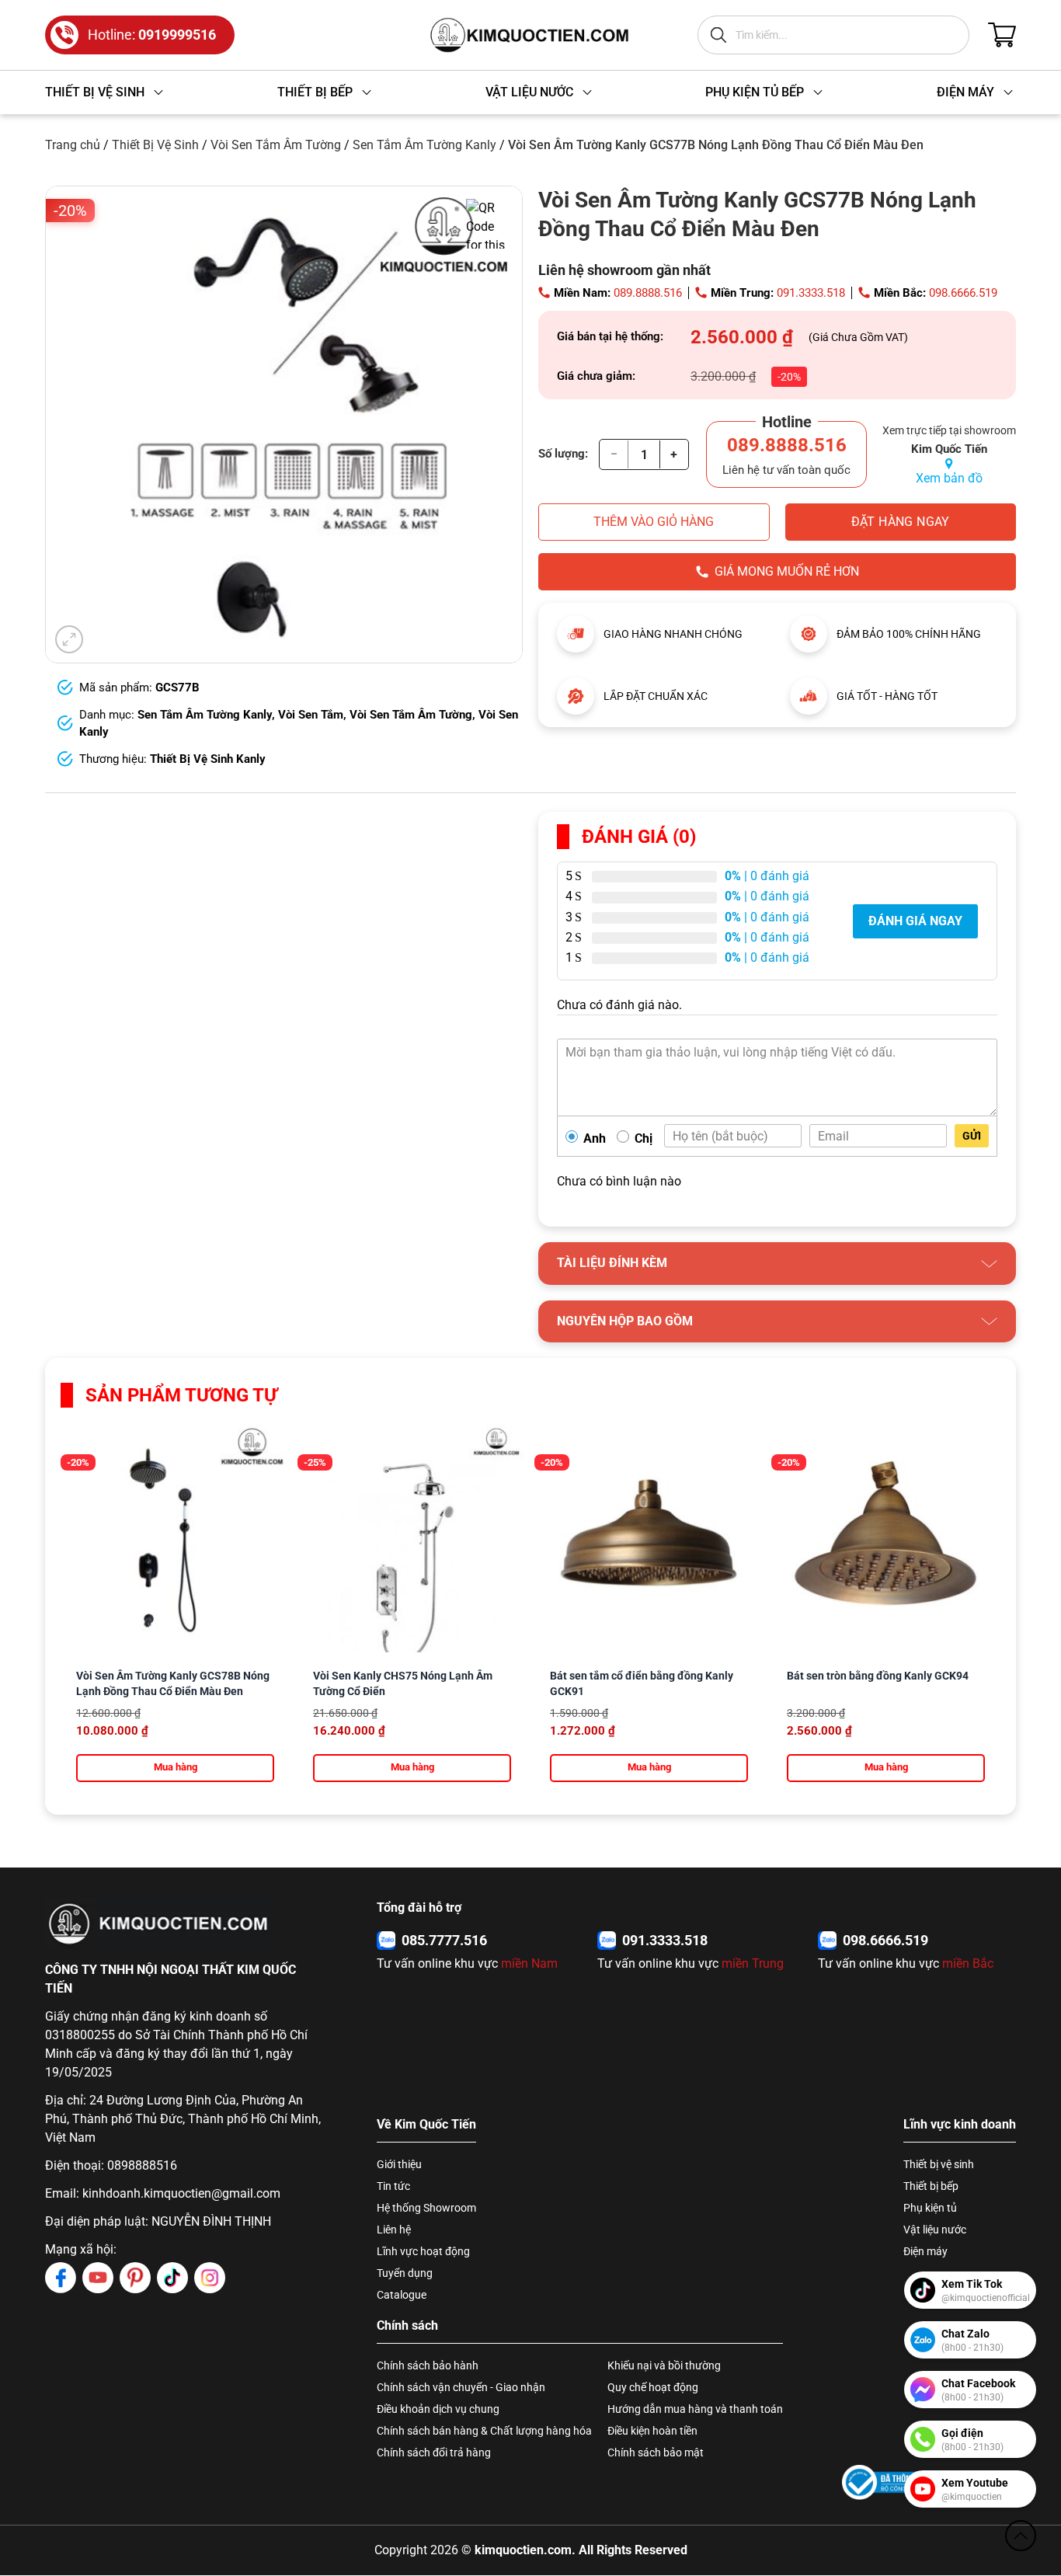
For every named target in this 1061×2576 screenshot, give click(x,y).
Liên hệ (394, 2230)
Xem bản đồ (949, 478)
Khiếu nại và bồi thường (664, 2365)
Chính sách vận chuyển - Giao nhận (461, 2387)
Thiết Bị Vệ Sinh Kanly (208, 759)
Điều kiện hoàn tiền (652, 2431)
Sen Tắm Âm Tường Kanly (424, 145)
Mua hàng (176, 1767)
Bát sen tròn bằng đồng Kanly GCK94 (878, 1676)
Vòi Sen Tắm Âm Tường (276, 145)
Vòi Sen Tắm (311, 715)
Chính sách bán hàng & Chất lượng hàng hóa (484, 2431)
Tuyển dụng (405, 2273)
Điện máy (925, 2251)
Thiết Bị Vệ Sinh (155, 145)
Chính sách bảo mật (656, 2452)
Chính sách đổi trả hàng (434, 2452)
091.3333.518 (811, 293)
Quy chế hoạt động (653, 2387)
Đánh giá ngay (915, 921)
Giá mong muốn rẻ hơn (787, 571)
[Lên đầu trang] (1021, 2536)
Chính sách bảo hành (428, 2365)
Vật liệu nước (935, 2230)
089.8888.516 (648, 293)
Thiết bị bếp (931, 2186)
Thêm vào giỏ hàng (654, 522)
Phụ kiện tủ (930, 2208)
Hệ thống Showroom (426, 2208)
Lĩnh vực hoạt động (423, 2251)
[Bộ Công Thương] (889, 2482)
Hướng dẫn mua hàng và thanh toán (695, 2409)
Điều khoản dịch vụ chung (438, 2409)
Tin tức (393, 2186)
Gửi (972, 1136)
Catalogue (402, 2295)
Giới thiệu (399, 2164)
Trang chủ (73, 145)
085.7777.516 (444, 1940)
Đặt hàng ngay (901, 522)
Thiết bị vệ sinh (939, 2164)
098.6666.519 (963, 293)
